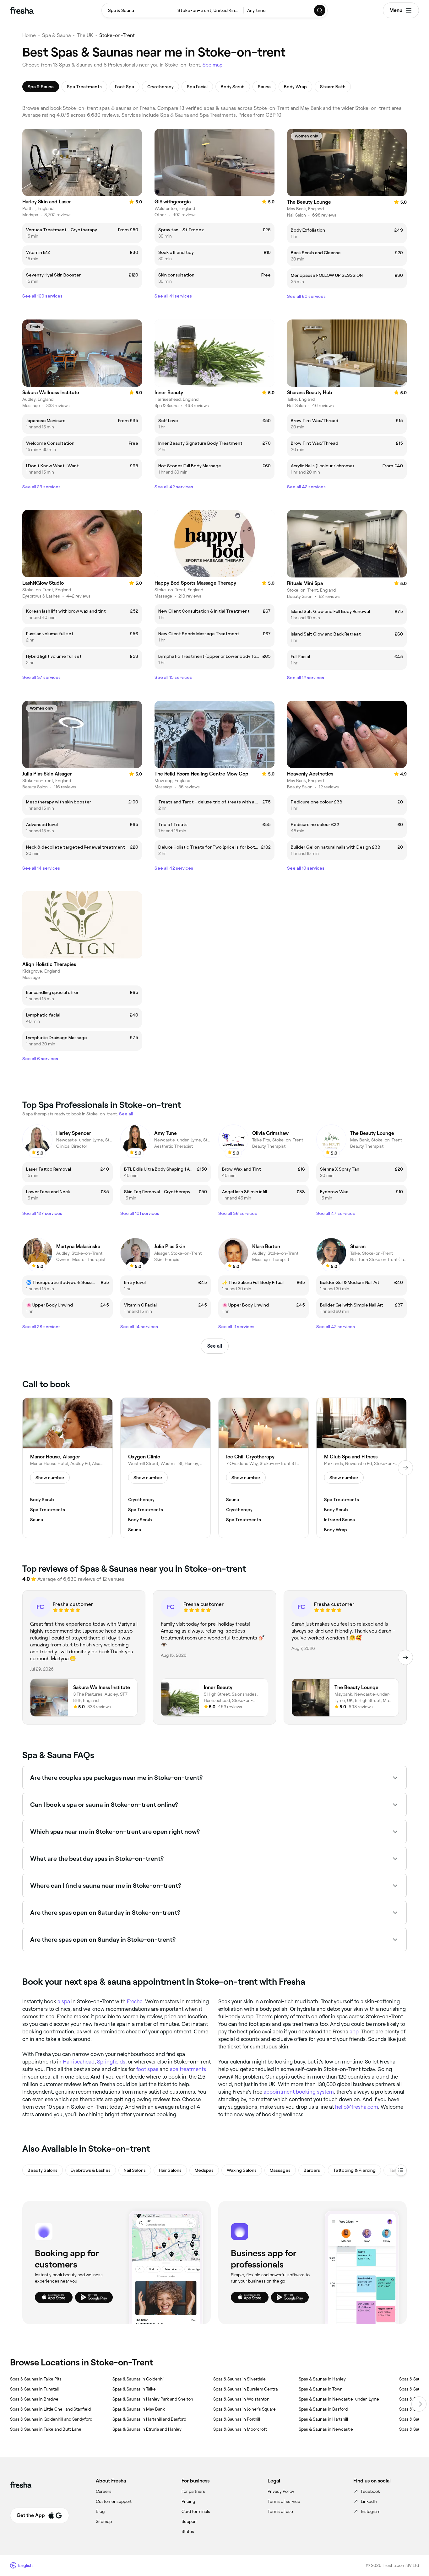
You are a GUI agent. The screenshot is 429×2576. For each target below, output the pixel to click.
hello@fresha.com (357, 2107)
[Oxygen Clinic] (166, 1468)
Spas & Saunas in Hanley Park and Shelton (153, 2399)
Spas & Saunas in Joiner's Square (244, 2409)
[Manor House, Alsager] (68, 1468)
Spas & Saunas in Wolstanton (241, 2399)
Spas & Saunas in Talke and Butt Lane (46, 2429)
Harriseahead (79, 2062)
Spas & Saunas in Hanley (322, 2379)
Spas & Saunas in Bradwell (35, 2399)
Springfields (111, 2062)
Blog (100, 2511)
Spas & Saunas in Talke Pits (36, 2379)
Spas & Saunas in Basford (323, 2409)
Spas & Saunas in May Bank (139, 2409)
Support (189, 2521)
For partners (193, 2491)
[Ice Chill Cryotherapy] (263, 1468)
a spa (64, 2001)
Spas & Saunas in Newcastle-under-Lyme (339, 2399)
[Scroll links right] (419, 2404)
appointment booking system (299, 2092)
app (354, 2031)
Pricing (188, 2501)
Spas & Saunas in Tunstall (34, 2389)
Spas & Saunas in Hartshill (323, 2419)
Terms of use (280, 2511)
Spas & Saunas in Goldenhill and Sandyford (51, 2419)
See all (215, 1346)
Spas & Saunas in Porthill (237, 2419)
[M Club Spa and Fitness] (361, 1468)
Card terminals (196, 2511)
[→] (405, 1468)
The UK (85, 35)
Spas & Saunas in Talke (134, 2389)
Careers (104, 2491)
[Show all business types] (401, 2170)
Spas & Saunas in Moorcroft (240, 2429)
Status (188, 2531)
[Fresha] (22, 10)
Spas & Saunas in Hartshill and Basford (149, 2419)
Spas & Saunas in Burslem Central (246, 2389)
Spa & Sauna (56, 35)
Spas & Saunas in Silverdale (239, 2379)
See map (213, 65)
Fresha (135, 2001)
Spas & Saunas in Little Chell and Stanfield (50, 2409)
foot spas (147, 2069)
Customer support (114, 2501)
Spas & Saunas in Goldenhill (139, 2379)
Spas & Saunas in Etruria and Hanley (147, 2429)
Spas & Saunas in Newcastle (326, 2429)
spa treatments (188, 2069)
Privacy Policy (281, 2491)
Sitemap (104, 2521)
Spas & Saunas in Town (321, 2389)
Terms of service (284, 2501)
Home (29, 35)
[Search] (320, 10)
